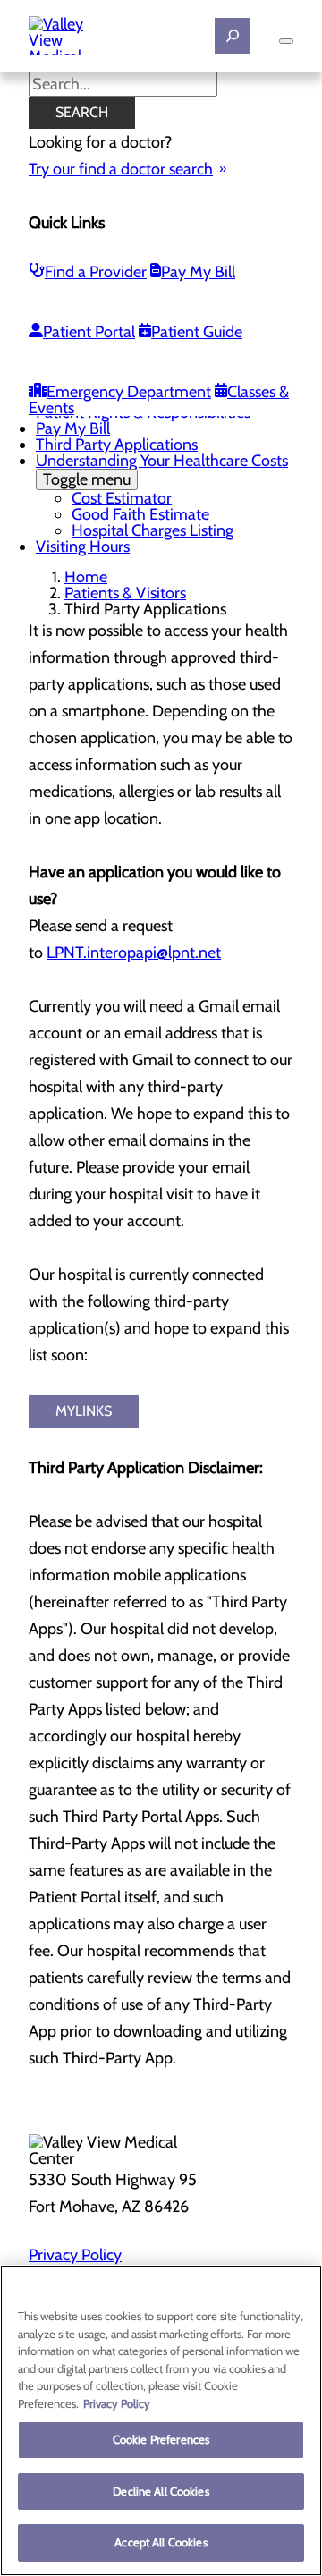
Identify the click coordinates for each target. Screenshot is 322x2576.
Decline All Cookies (161, 2491)
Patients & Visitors (125, 593)
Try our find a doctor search (121, 169)
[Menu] (286, 41)
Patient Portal (89, 332)
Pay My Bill (198, 272)
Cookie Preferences (161, 2439)
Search (82, 112)
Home (86, 577)
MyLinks (84, 1411)
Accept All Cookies (161, 2542)
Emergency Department (129, 392)
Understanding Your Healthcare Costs (162, 470)
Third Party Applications (117, 445)
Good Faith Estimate (140, 514)
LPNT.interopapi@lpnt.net (134, 953)
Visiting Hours (83, 547)
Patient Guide (197, 332)
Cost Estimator (122, 498)
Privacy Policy (75, 2255)
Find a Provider (96, 272)
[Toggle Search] (233, 36)
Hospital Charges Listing (153, 530)
